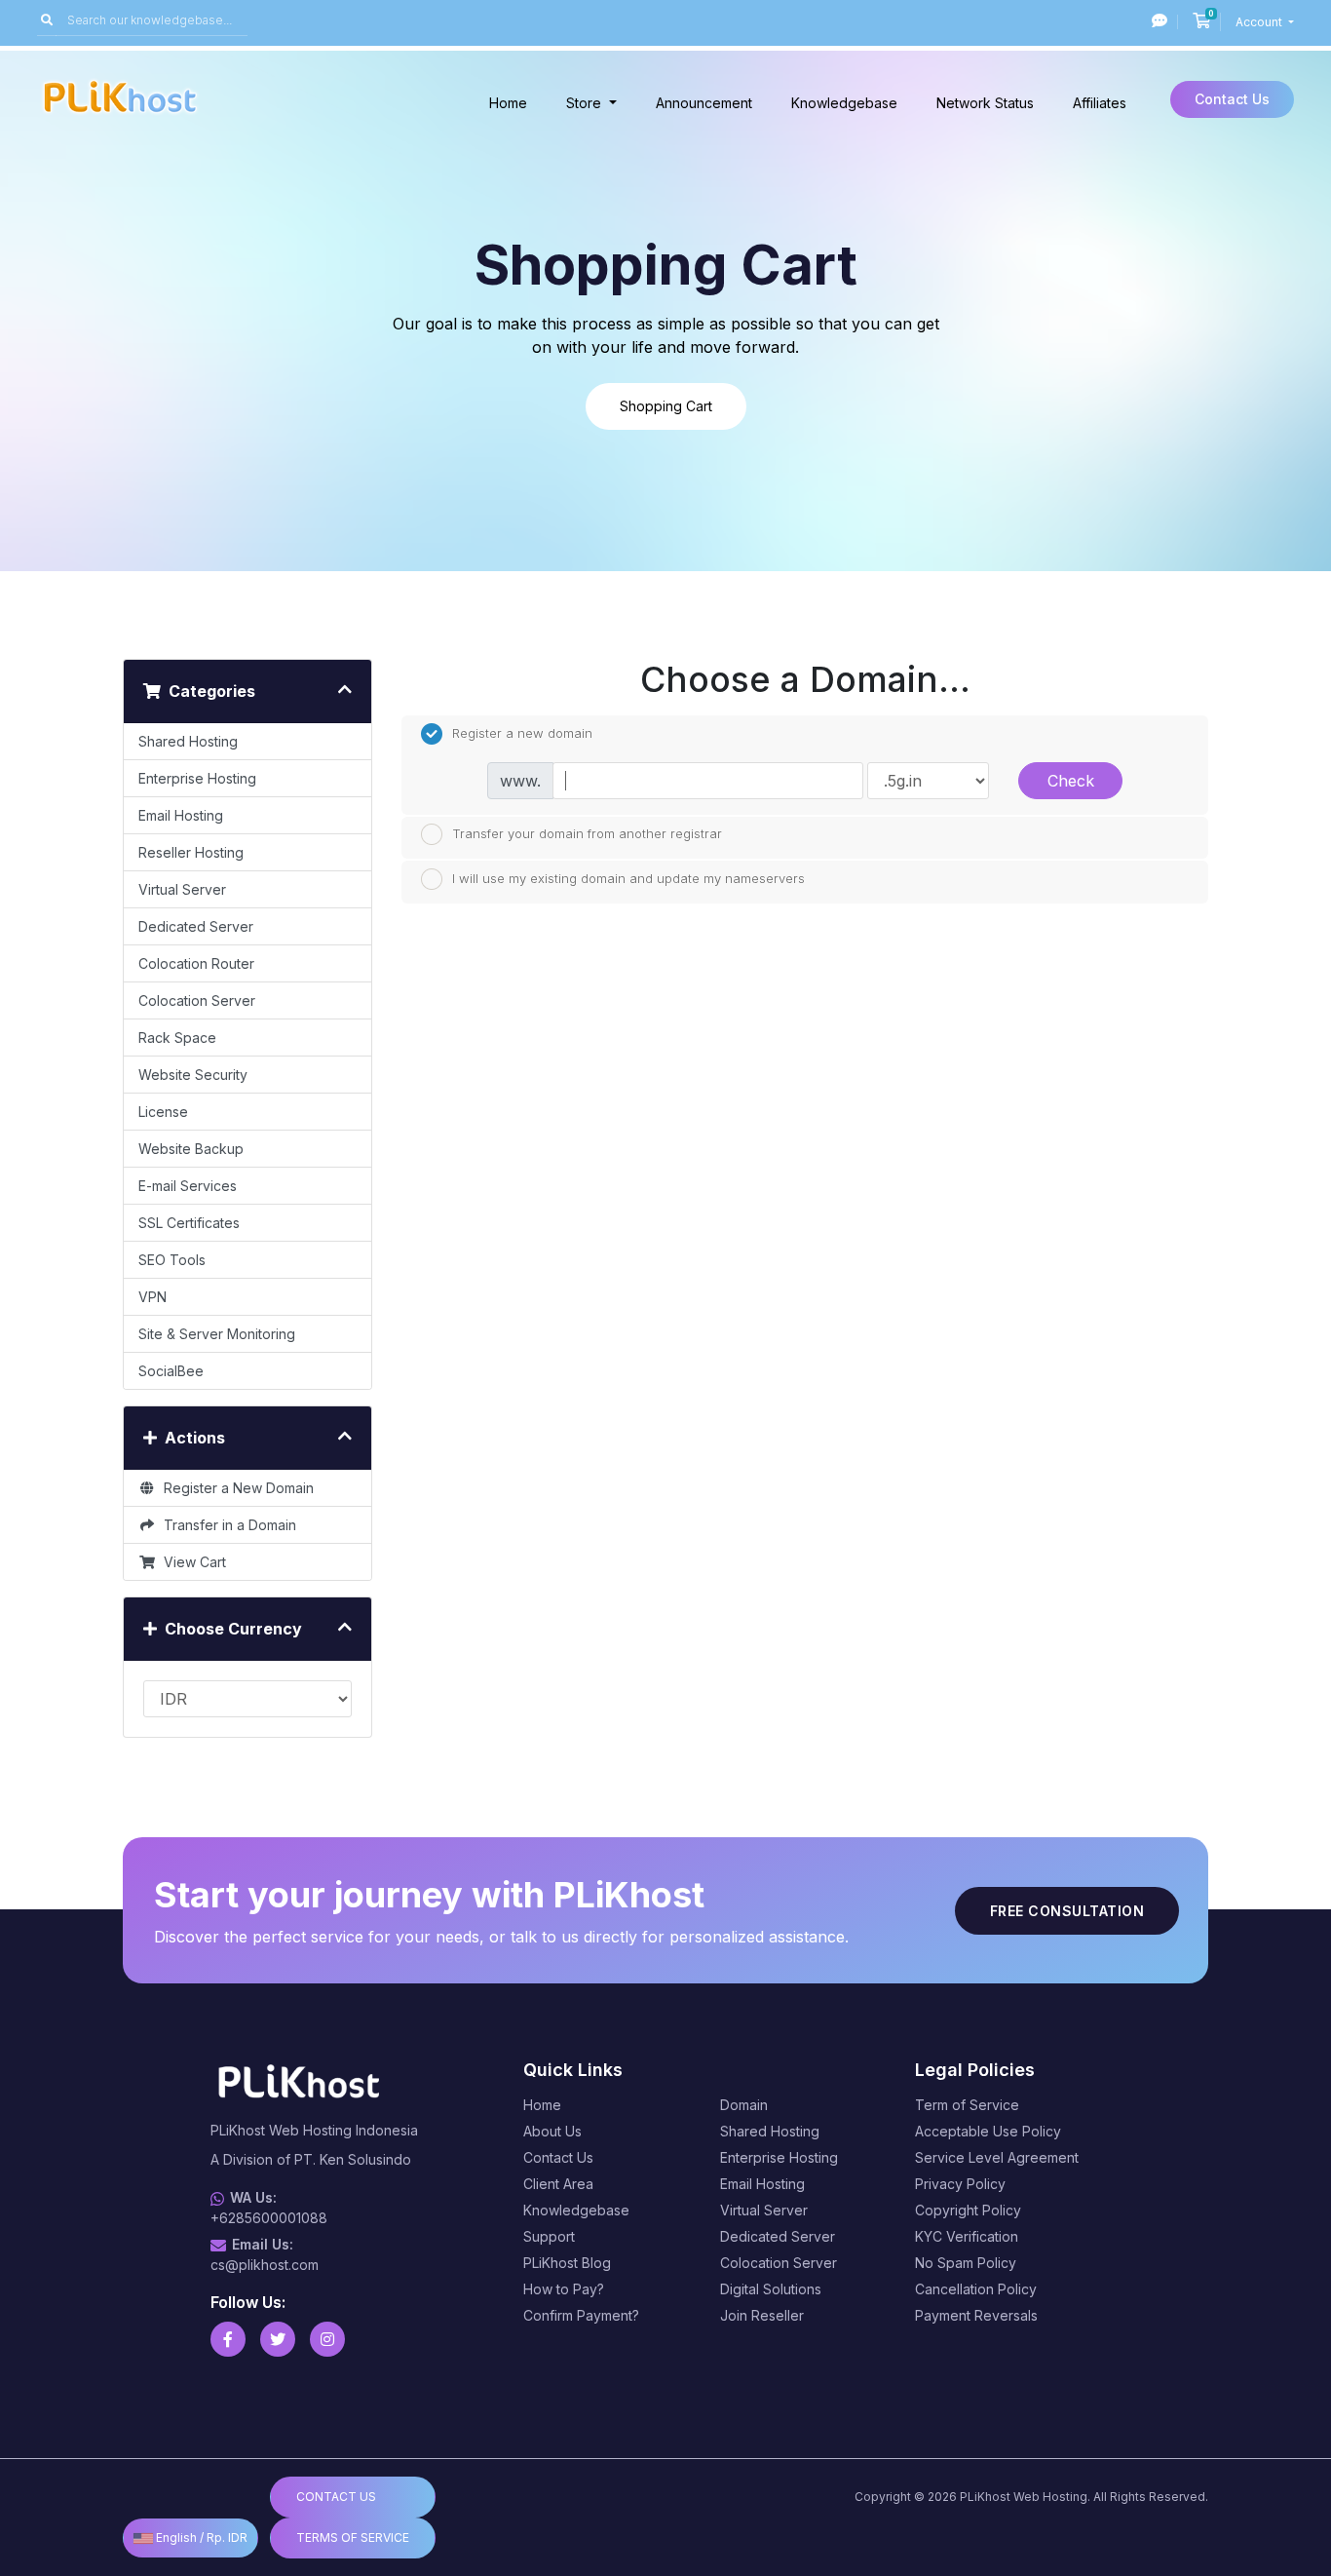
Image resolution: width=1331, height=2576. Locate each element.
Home (508, 103)
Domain (744, 2105)
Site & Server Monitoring (217, 1334)
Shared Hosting (188, 741)
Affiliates (1100, 103)
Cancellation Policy (976, 2289)
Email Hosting (181, 815)
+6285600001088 (269, 2218)
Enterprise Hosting (197, 778)
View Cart (191, 1562)
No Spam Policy (966, 2263)
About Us (552, 2131)
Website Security (193, 1075)
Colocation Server (197, 1000)
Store (586, 103)
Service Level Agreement (997, 2157)
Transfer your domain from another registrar (587, 833)
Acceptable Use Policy (988, 2131)
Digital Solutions (771, 2289)
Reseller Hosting (191, 852)
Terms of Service (353, 2538)
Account (1260, 22)
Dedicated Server (196, 926)
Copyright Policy (968, 2210)
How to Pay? (564, 2289)
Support (549, 2236)
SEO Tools (172, 1260)
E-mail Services (188, 1186)
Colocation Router (196, 963)
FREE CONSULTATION (1067, 1911)
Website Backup (191, 1149)
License (163, 1112)
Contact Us (1232, 99)
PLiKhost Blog (567, 2263)
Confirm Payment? (581, 2315)
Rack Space (177, 1038)
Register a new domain (522, 732)
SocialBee (171, 1371)
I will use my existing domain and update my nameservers (628, 877)
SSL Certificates (189, 1223)
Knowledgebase (844, 103)
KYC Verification (967, 2236)
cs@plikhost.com (265, 2265)
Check (1071, 781)
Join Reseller (762, 2315)
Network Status (985, 103)
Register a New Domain (235, 1488)
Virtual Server (182, 889)
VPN (152, 1297)
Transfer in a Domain (226, 1525)
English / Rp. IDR (200, 2538)
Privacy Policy (960, 2184)
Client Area (558, 2184)
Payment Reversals (976, 2315)
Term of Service (967, 2105)
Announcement (704, 103)
